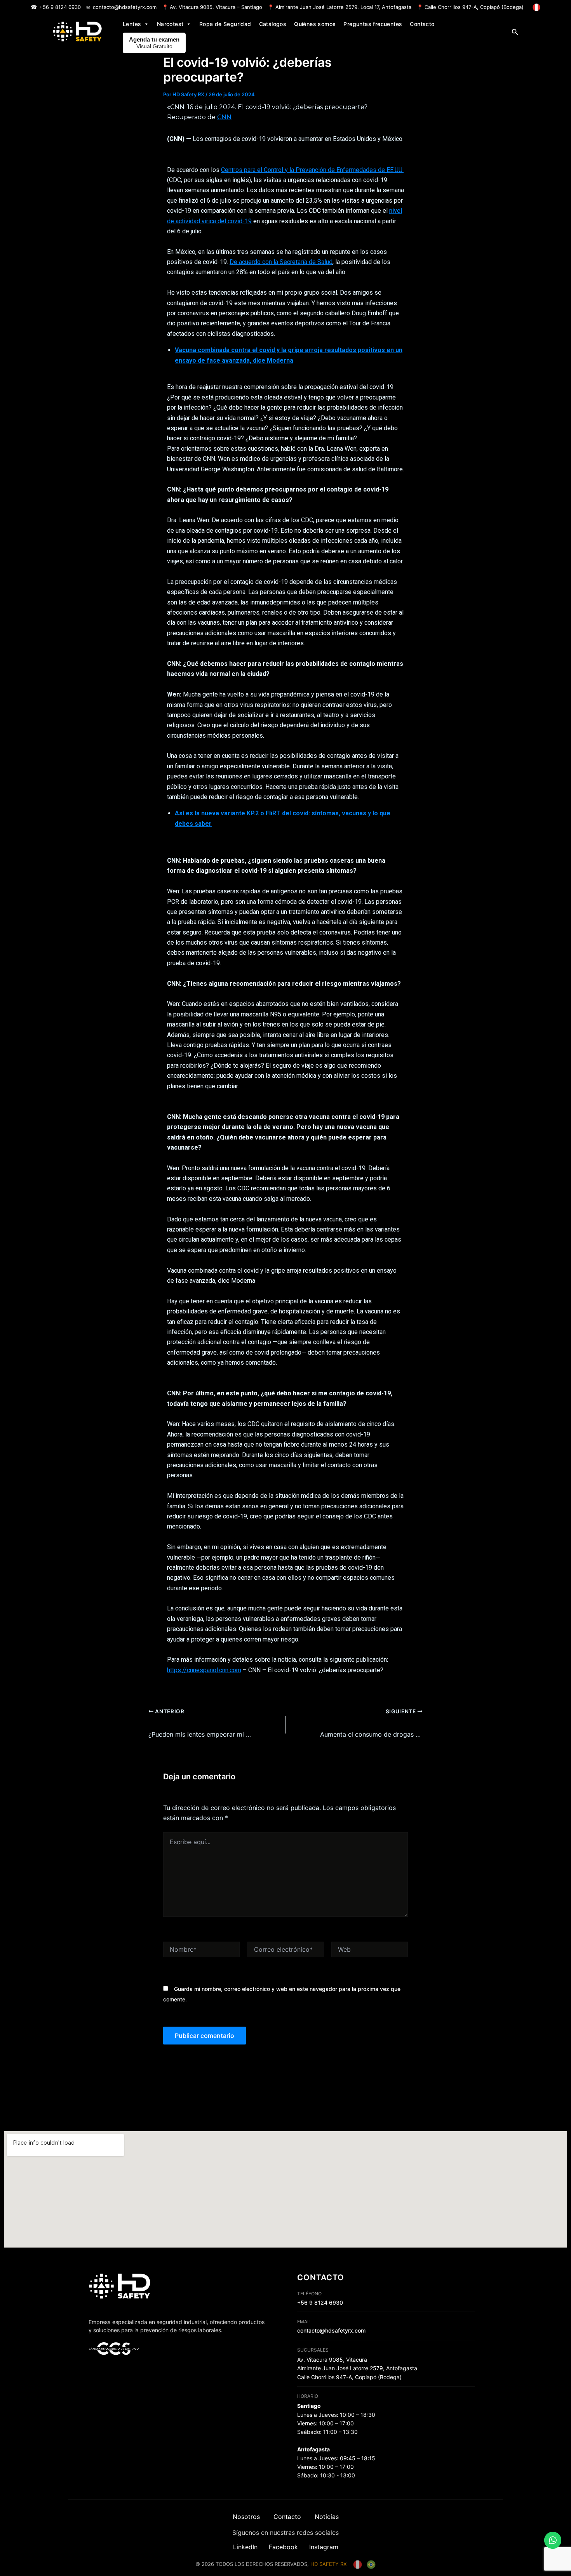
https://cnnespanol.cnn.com (204, 1670)
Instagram (324, 2547)
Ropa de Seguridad (225, 24)
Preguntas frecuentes (373, 24)
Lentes (132, 24)
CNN (224, 117)
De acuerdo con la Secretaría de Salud (281, 262)
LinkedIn (245, 2547)
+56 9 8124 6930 (60, 7)
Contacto (422, 24)
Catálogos (273, 24)
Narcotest (170, 24)
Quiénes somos (315, 24)
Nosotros (246, 2517)
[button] (515, 32)
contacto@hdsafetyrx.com (125, 7)
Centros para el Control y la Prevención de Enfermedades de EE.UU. (312, 170)
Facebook (283, 2547)
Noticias (327, 2517)
